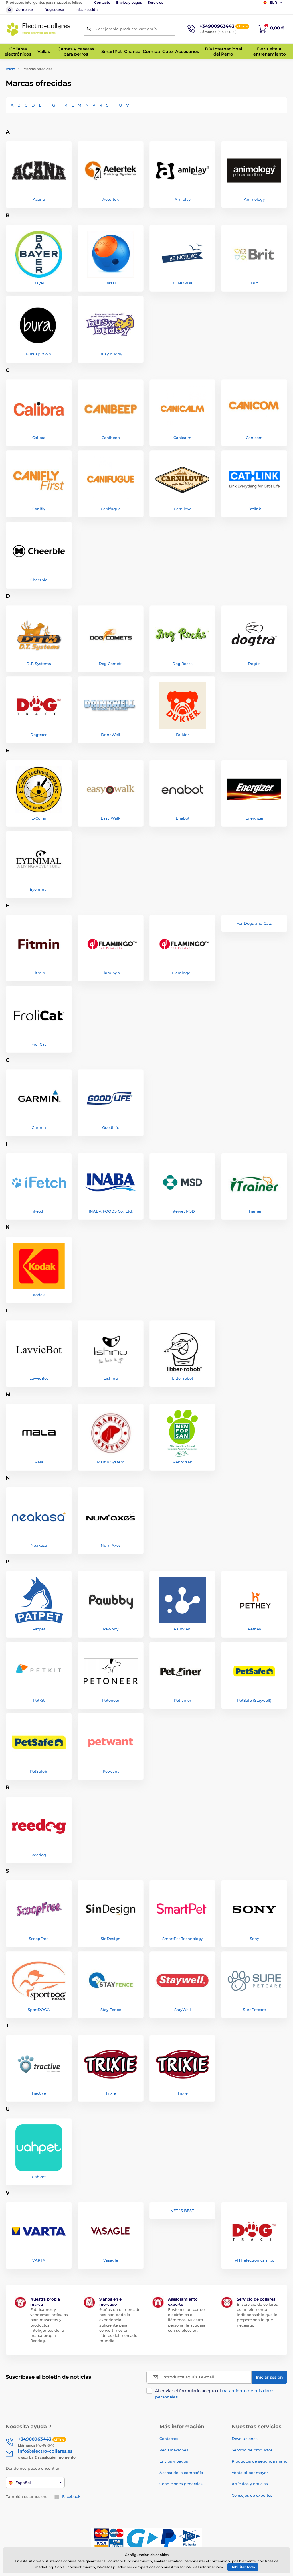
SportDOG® (39, 2010)
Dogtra (254, 664)
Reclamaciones (174, 2450)
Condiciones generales (181, 2484)
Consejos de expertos (252, 2495)
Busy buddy (111, 354)
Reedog (39, 1855)
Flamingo (111, 973)
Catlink (254, 509)
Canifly (39, 509)
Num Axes (111, 1545)
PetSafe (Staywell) (254, 1700)
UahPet (39, 2177)
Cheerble (39, 580)
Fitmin (39, 973)
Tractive (39, 2093)
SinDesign (111, 1939)
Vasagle (111, 2260)
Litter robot (183, 1378)
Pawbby (111, 1629)
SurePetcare (254, 2010)
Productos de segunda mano (260, 2461)
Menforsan (182, 1462)
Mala (39, 1462)
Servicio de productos (252, 2450)
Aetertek (111, 199)
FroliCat (39, 1044)
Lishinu (111, 1378)
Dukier (182, 735)
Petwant (111, 1771)
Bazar (111, 283)
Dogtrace (39, 735)
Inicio (10, 69)
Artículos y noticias (250, 2484)
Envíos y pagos (129, 2)
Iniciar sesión (86, 10)
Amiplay (183, 199)
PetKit (39, 1700)
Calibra (39, 438)
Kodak (39, 1295)
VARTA (39, 2260)
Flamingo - (182, 973)
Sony (254, 1939)
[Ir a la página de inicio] (39, 29)
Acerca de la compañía (181, 2473)
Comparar (24, 10)
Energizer (254, 818)
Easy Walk (111, 818)
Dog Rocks (182, 664)
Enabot (183, 818)
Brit (254, 283)
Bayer (39, 283)
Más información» (208, 2567)
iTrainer (254, 1211)
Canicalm (182, 438)
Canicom (254, 438)
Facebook (71, 2496)
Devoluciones (245, 2439)
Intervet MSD (183, 1211)
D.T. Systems (39, 664)
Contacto (102, 2)
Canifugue (111, 509)
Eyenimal (39, 889)
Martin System (111, 1462)
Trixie (111, 2093)
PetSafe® (39, 1771)
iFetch (39, 1211)
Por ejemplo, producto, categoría (126, 29)
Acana (39, 199)
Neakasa (39, 1545)
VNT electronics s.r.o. (254, 2260)
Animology (254, 199)
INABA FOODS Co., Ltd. (111, 1211)
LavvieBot (39, 1378)
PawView (183, 1629)
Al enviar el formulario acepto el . (215, 2394)
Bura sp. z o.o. (39, 354)
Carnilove (183, 509)
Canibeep (111, 438)
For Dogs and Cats (254, 923)
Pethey (254, 1629)
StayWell (183, 2010)
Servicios (155, 2)
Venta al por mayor (250, 2473)
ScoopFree (39, 1939)
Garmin (39, 1127)
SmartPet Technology (183, 1939)
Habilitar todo (243, 2567)
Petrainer (183, 1700)
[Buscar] (89, 29)
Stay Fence (111, 2010)
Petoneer (111, 1700)
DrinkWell (111, 735)
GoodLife (111, 1127)
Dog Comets (111, 664)
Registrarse (54, 10)
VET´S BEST (182, 2211)
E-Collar (39, 818)
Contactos (169, 2439)
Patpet (39, 1629)
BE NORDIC (183, 283)
